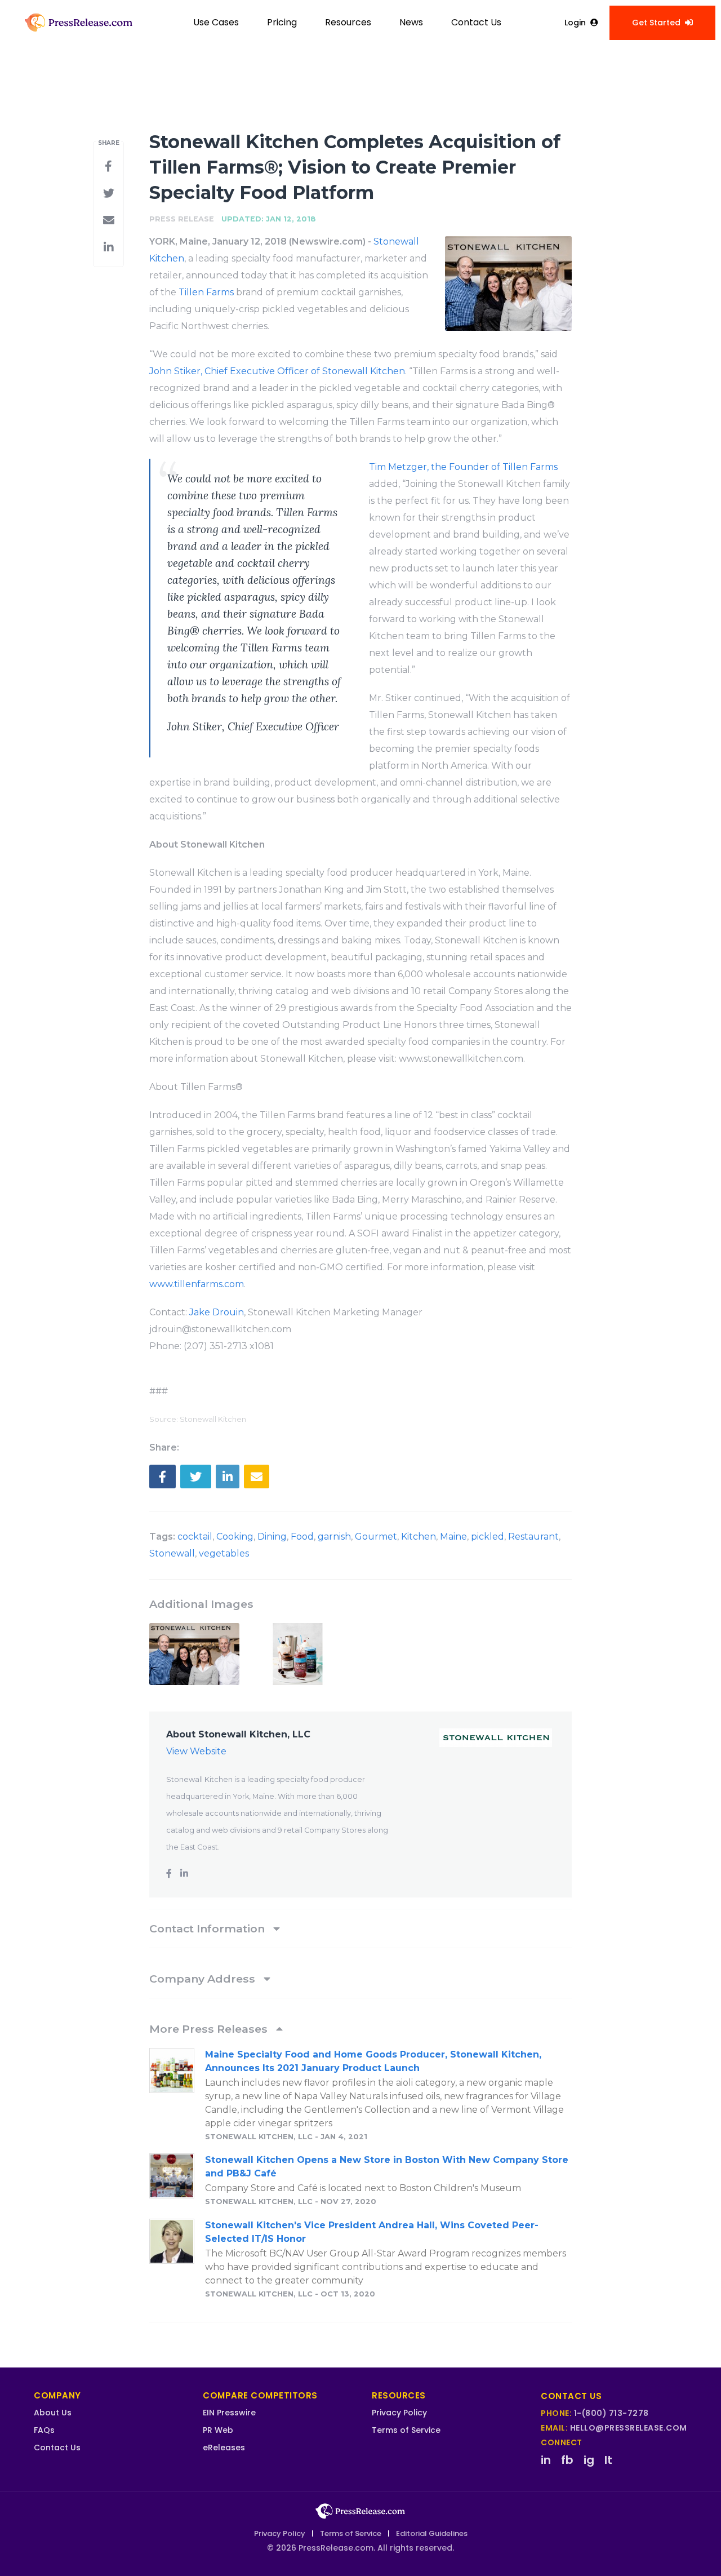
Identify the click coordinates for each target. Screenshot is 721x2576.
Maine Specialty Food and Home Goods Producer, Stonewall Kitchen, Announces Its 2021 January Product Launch (373, 2061)
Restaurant (533, 1537)
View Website (196, 1751)
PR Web (218, 2430)
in (546, 2460)
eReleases (224, 2448)
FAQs (44, 2430)
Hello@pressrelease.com (629, 2428)
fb (567, 2460)
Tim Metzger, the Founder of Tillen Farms (463, 467)
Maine (453, 1537)
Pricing (282, 22)
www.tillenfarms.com (197, 1284)
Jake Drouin (217, 1312)
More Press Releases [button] (210, 2029)
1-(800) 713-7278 (611, 2413)
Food (302, 1537)
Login (575, 23)
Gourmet (376, 1537)
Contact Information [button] (208, 1928)
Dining (272, 1537)
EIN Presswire (229, 2413)
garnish (334, 1537)
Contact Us (476, 22)
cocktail (195, 1537)
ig (589, 2460)
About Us (53, 2413)
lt (608, 2460)
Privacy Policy (399, 2413)
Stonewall (172, 1553)
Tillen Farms (206, 292)
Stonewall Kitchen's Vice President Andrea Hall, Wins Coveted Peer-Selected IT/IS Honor (372, 2232)
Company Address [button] (204, 1979)
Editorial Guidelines (432, 2533)
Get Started (656, 23)
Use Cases (216, 22)
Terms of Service (406, 2430)
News (411, 22)
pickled (488, 1537)
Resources (348, 22)
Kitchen (419, 1537)
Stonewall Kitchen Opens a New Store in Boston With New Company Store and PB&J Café (387, 2167)
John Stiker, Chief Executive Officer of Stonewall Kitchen (277, 371)
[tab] (360, 1928)
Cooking (235, 1537)
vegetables (224, 1553)
